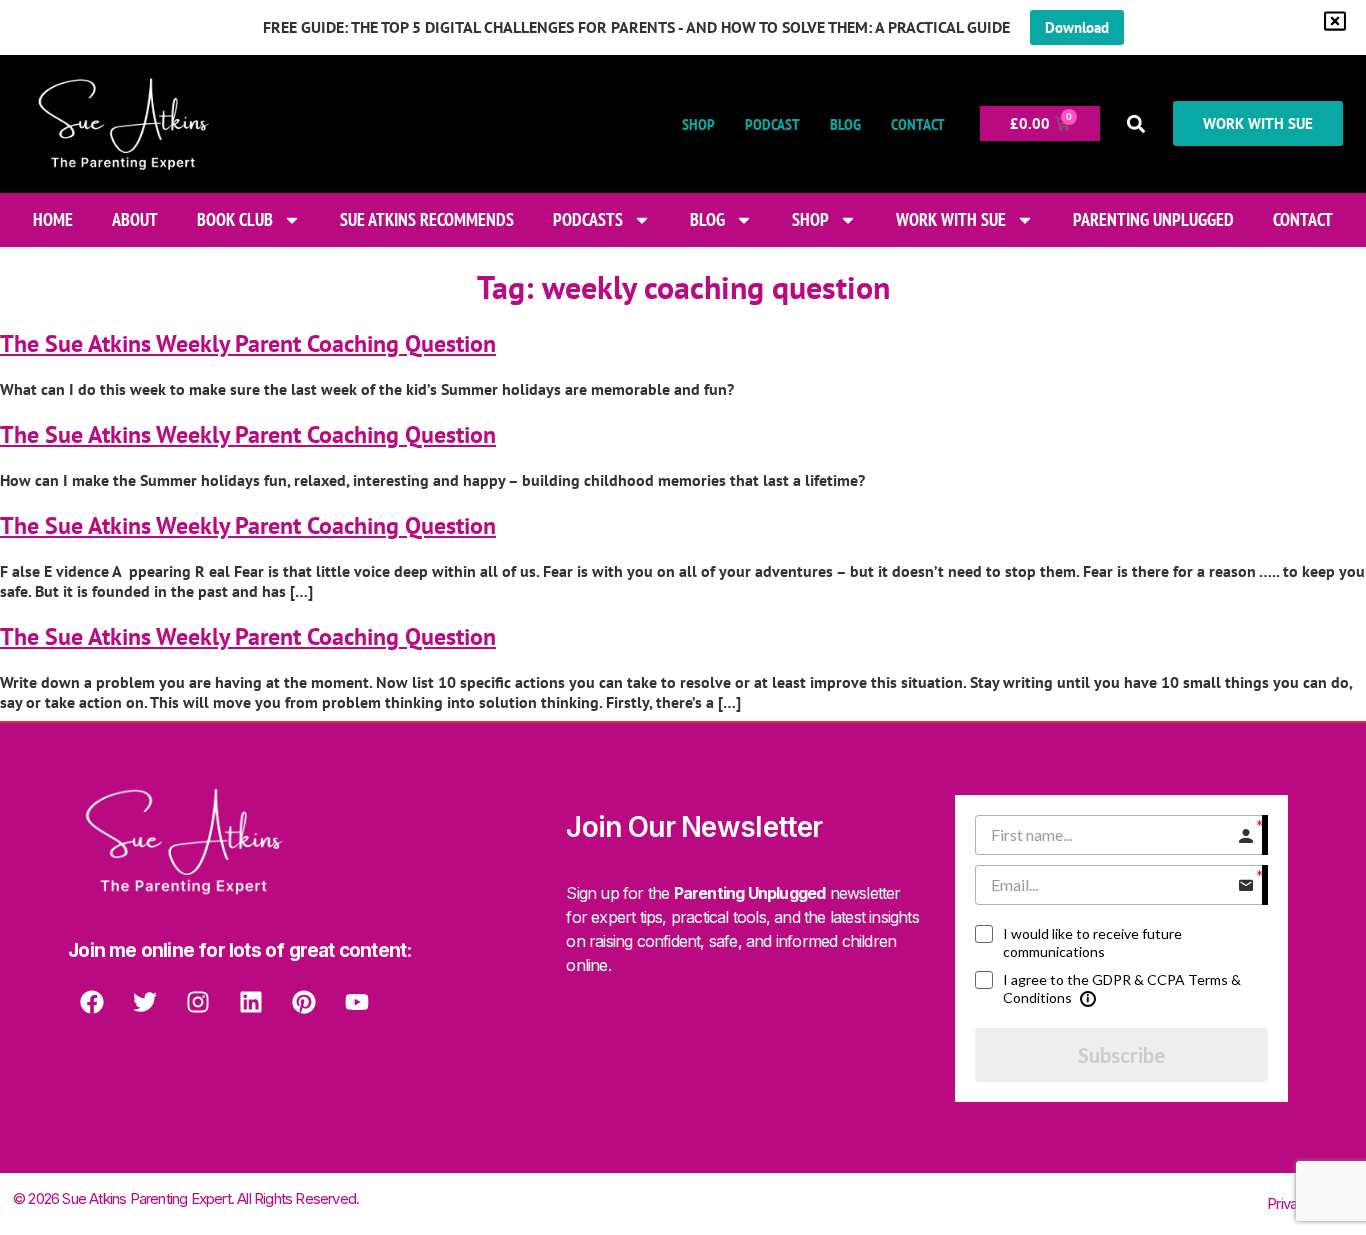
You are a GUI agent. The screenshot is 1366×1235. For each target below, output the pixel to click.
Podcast (772, 124)
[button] (1136, 123)
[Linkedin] (251, 1002)
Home (53, 219)
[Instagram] (198, 1002)
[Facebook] (92, 1002)
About (135, 219)
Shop (698, 124)
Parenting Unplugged (1153, 219)
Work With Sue (951, 219)
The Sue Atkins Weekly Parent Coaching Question (248, 343)
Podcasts (588, 219)
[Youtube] (357, 1002)
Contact (918, 124)
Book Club (235, 219)
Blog (845, 124)
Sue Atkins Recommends (427, 219)
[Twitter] (145, 1002)
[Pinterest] (304, 1002)
